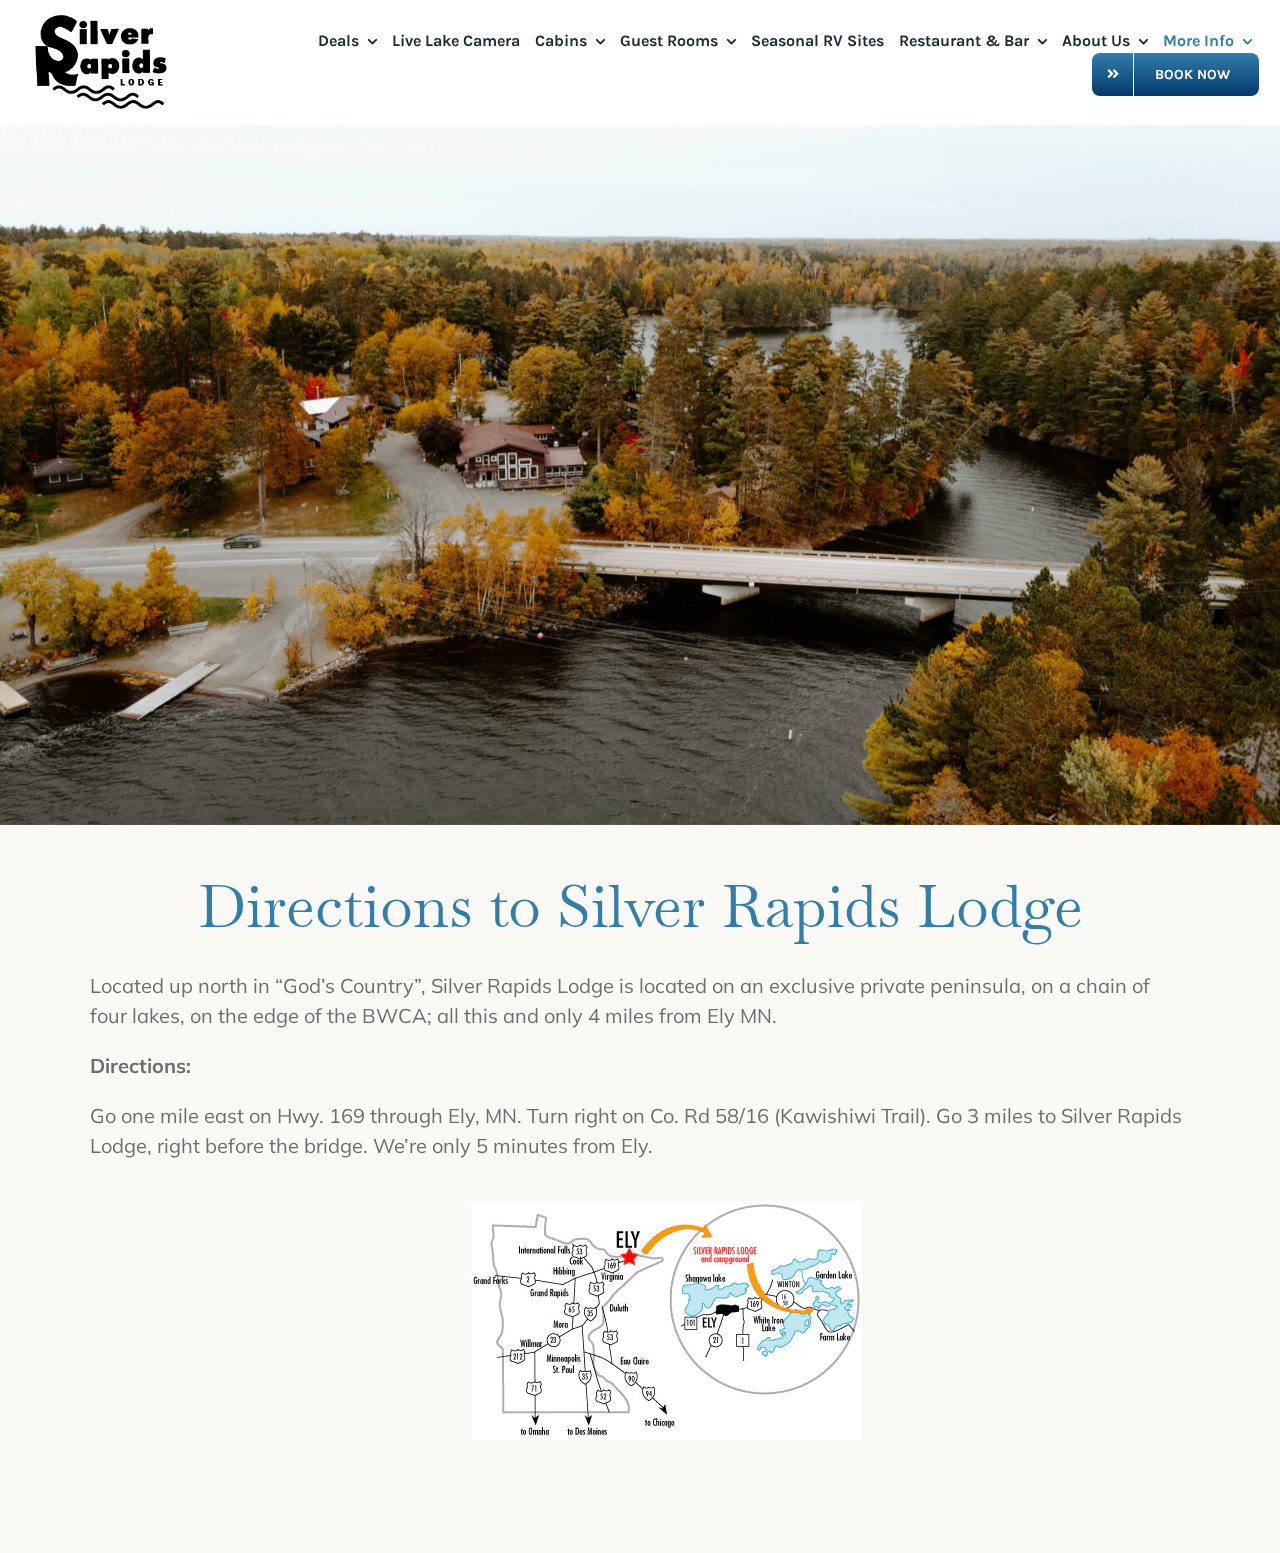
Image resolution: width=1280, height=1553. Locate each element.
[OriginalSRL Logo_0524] (105, 19)
